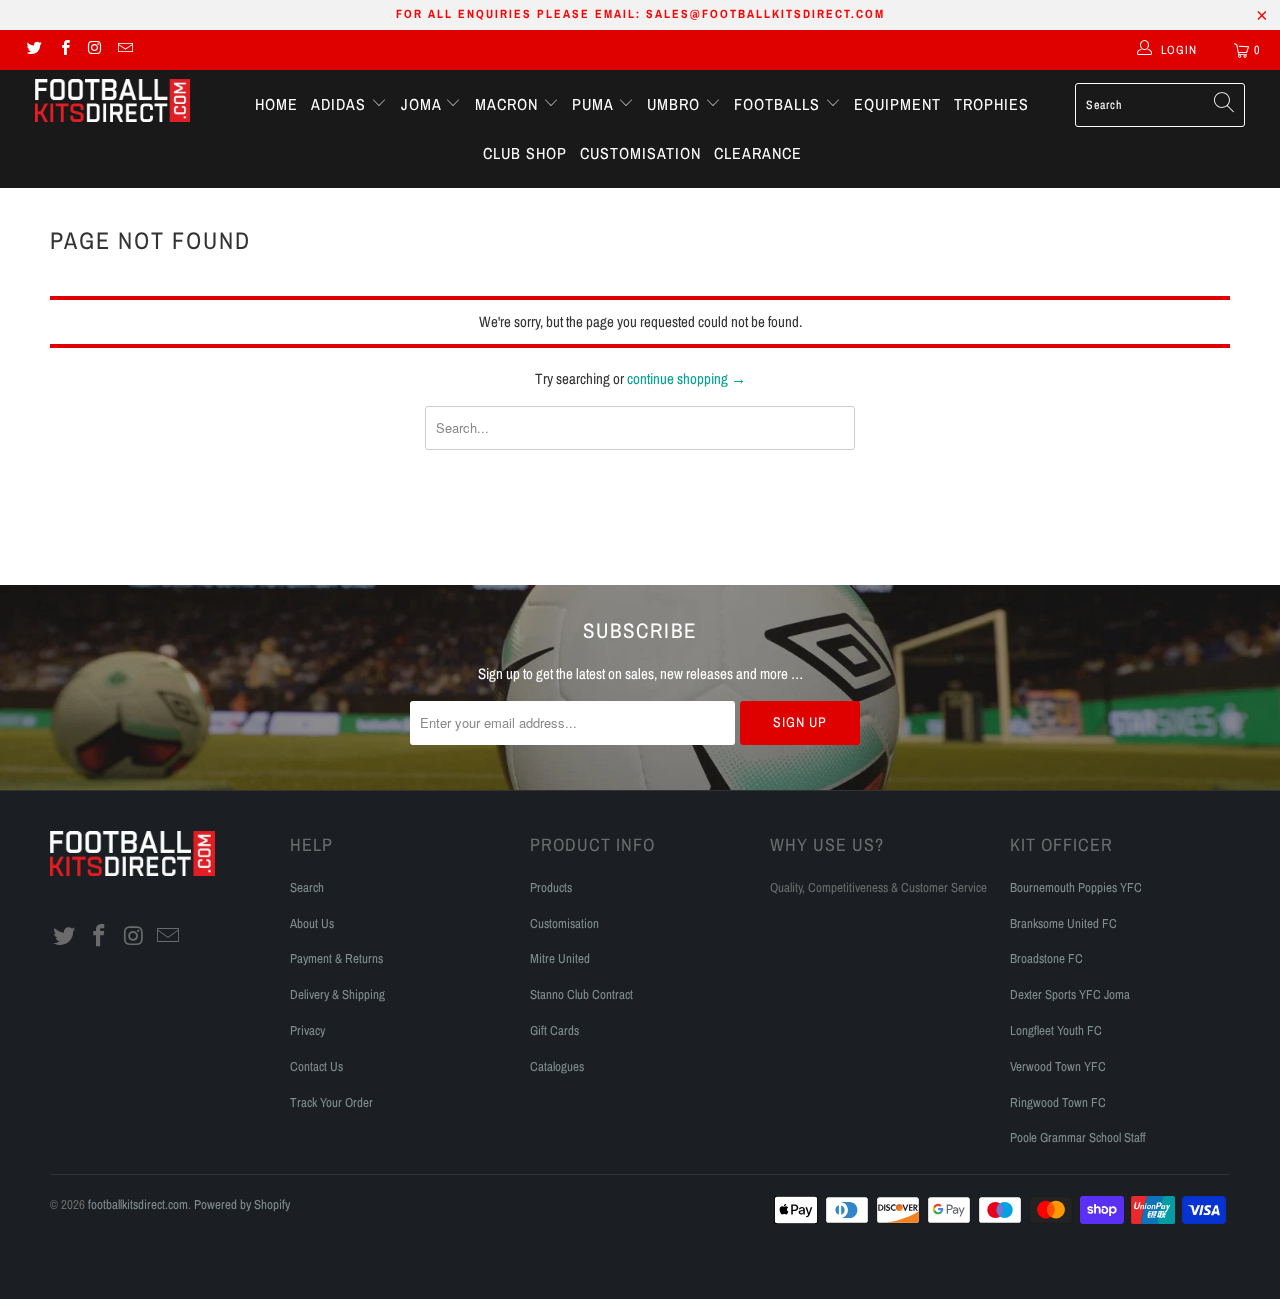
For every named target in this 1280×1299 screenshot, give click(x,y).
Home (276, 104)
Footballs (779, 104)
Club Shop (525, 153)
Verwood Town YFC (1058, 1066)
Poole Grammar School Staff (1078, 1137)
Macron (509, 104)
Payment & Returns (336, 958)
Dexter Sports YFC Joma (1070, 994)
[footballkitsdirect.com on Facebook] (63, 50)
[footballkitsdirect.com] (112, 103)
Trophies (991, 104)
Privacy (307, 1030)
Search (307, 887)
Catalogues (557, 1066)
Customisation (640, 153)
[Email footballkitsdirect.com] (124, 50)
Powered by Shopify (242, 1204)
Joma (423, 104)
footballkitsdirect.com (138, 1204)
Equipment (897, 104)
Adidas (341, 104)
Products (551, 887)
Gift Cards (554, 1030)
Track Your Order (331, 1102)
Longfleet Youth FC (1056, 1030)
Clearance (758, 153)
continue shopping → (686, 378)
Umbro (676, 104)
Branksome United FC (1063, 923)
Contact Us (316, 1066)
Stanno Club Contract (581, 994)
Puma (595, 104)
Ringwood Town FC (1058, 1102)
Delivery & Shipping (337, 994)
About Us (312, 923)
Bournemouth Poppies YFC (1076, 887)
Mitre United (560, 958)
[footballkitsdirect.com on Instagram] (94, 50)
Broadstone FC (1046, 958)
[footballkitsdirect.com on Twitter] (33, 50)
